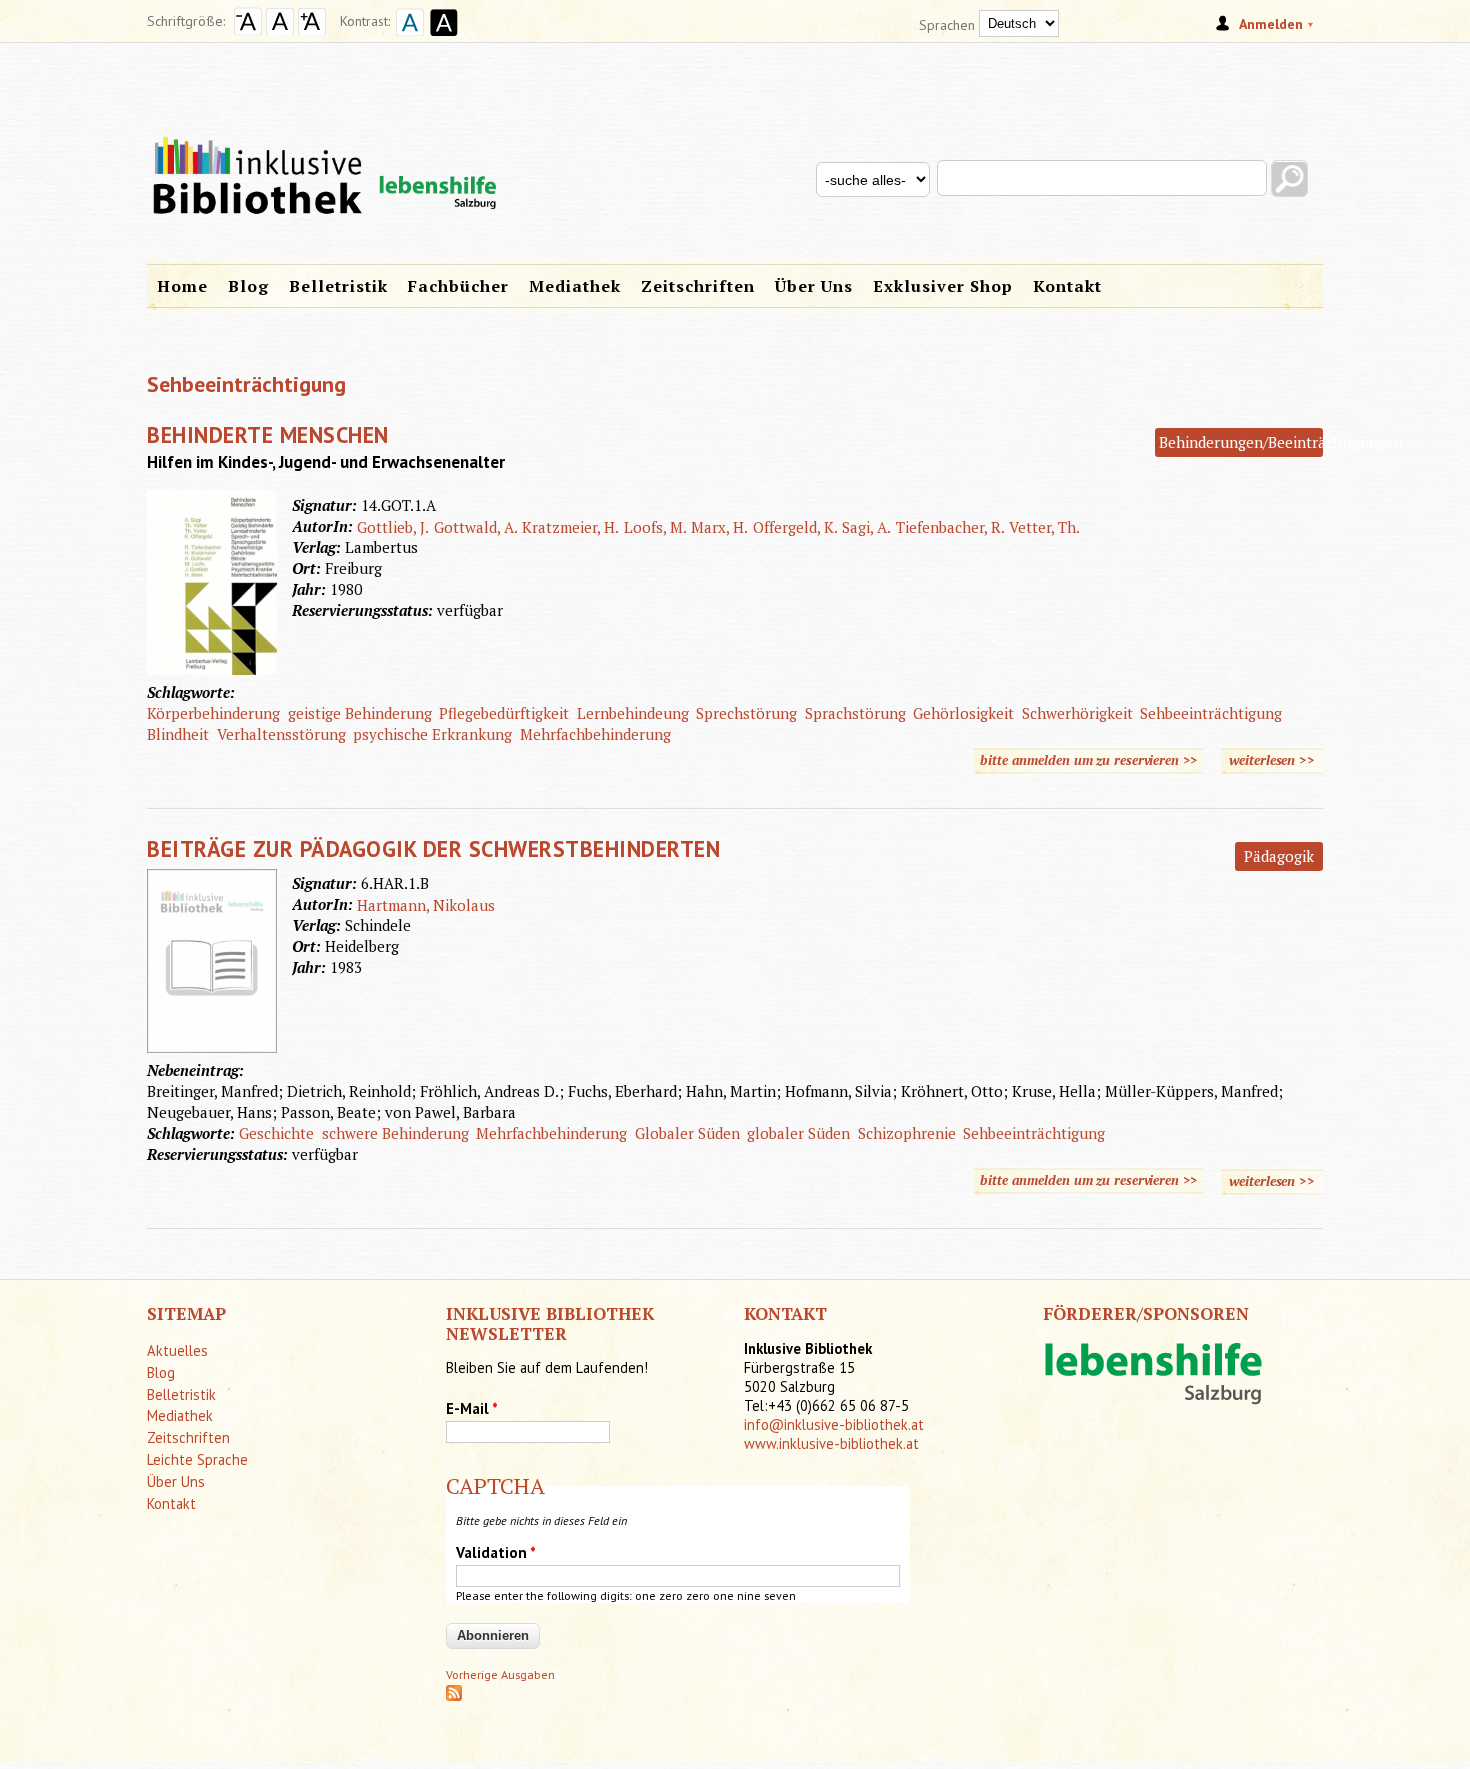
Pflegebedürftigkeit (504, 713)
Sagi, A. (866, 527)
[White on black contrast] (441, 38)
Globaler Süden (687, 1133)
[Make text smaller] (248, 30)
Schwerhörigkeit (1077, 713)
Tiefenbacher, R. (950, 527)
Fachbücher (458, 286)
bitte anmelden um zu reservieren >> (1088, 760)
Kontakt (1067, 286)
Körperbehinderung (213, 713)
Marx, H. (719, 527)
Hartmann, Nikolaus (426, 905)
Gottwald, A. (476, 527)
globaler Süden (798, 1133)
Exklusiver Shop (943, 286)
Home (182, 286)
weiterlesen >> (1276, 760)
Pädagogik (1279, 856)
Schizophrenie (907, 1133)
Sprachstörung (855, 713)
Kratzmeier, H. (570, 527)
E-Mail (472, 1408)
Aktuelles (177, 1350)
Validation (496, 1552)
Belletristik (338, 286)
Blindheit (178, 734)
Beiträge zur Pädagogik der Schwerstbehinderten (433, 848)
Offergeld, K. (795, 527)
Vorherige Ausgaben (500, 1674)
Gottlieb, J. (393, 527)
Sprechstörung (746, 713)
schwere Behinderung (395, 1133)
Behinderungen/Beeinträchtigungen (1281, 442)
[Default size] (280, 30)
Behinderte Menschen (268, 434)
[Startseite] (735, 147)
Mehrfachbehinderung (595, 734)
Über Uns (814, 286)
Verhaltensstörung (281, 734)
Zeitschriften (698, 286)
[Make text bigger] (312, 30)
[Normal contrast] (407, 38)
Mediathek (575, 286)
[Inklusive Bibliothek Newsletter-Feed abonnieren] (454, 1696)
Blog (248, 286)
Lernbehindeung (633, 713)
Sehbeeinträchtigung (1211, 713)
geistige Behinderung (360, 713)
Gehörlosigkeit (963, 713)
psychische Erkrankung (432, 734)
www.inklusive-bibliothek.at (831, 1443)
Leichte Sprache (197, 1459)
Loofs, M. (655, 527)
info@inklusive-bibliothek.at (834, 1424)
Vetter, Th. (1044, 527)
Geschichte (276, 1133)
